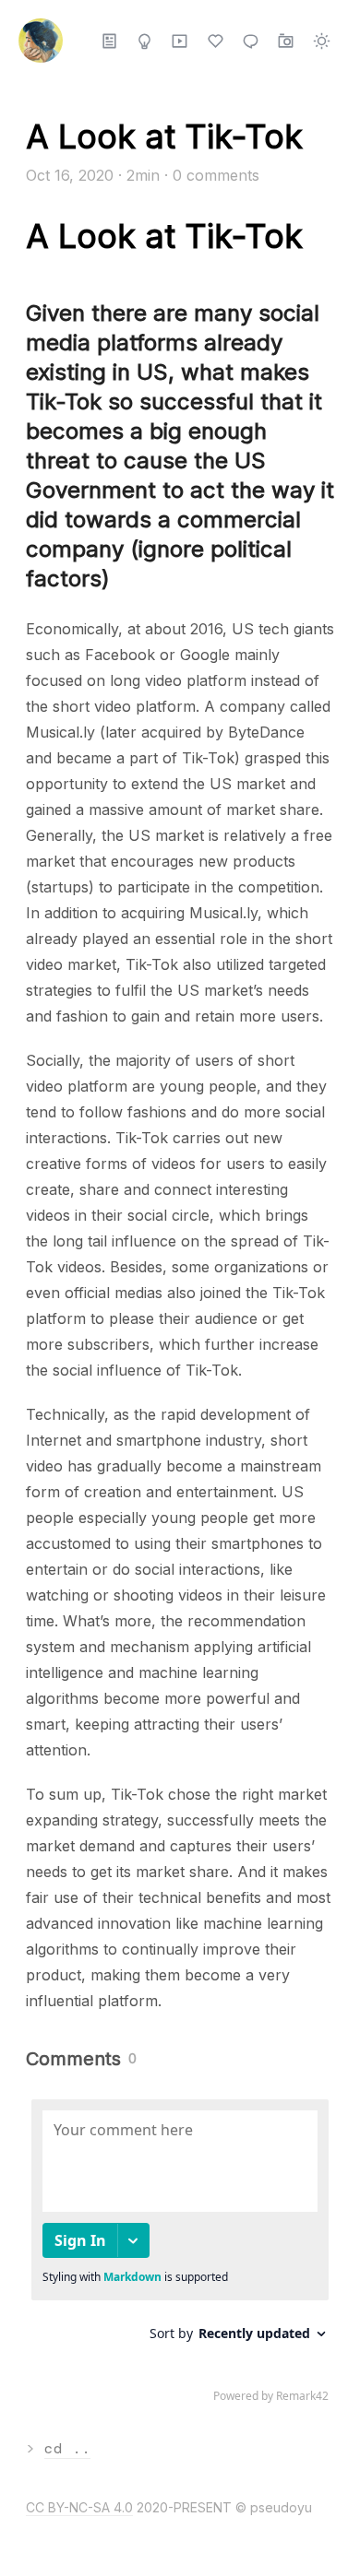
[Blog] (109, 41)
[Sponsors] (216, 41)
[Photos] (286, 41)
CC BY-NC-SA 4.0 (79, 2507)
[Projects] (144, 41)
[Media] (180, 41)
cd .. (67, 2448)
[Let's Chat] (251, 41)
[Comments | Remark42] (180, 2255)
